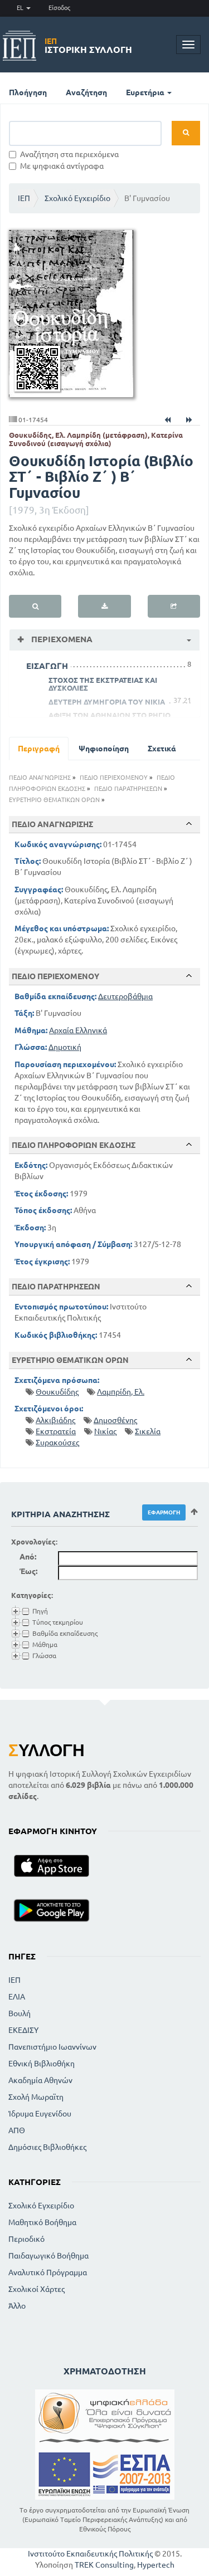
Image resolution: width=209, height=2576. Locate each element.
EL (21, 8)
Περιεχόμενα (61, 639)
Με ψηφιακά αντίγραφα (62, 166)
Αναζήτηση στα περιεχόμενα (69, 154)
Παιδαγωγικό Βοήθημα (48, 2256)
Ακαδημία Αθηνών (40, 2080)
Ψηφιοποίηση (104, 749)
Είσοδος (59, 8)
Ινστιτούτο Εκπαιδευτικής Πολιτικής (90, 2554)
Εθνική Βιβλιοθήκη (42, 2064)
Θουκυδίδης (57, 1392)
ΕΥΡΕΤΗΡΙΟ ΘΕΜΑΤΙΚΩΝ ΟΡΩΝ (54, 800)
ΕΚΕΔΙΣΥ (23, 2030)
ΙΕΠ (24, 198)
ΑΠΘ (17, 2130)
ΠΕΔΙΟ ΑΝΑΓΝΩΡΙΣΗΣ (40, 778)
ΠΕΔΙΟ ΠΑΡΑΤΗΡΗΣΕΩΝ (128, 789)
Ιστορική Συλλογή (88, 46)
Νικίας (105, 1431)
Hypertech (156, 2565)
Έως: (28, 1571)
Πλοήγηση (28, 92)
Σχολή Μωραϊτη (36, 2097)
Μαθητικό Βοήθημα (42, 2222)
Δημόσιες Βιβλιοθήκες (47, 2147)
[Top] (189, 824)
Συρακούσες (57, 1443)
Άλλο (17, 2306)
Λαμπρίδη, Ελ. (121, 1392)
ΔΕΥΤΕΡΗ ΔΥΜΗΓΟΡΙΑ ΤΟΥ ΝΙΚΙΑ (107, 702)
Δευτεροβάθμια (125, 996)
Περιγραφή (39, 749)
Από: (28, 1557)
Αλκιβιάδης (55, 1420)
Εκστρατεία (56, 1431)
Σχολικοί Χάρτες (37, 2289)
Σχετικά (162, 749)
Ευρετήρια (146, 92)
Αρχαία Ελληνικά (78, 1030)
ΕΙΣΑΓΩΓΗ (47, 666)
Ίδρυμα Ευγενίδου (40, 2114)
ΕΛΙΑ (17, 1997)
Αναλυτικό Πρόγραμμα (48, 2272)
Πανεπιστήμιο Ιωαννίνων (52, 2047)
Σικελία (148, 1431)
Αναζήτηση (86, 92)
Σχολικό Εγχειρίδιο (77, 198)
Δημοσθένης (115, 1420)
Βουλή (20, 2013)
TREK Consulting (104, 2565)
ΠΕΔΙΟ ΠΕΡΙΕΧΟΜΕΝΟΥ (114, 778)
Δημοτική (65, 1047)
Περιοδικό (26, 2239)
